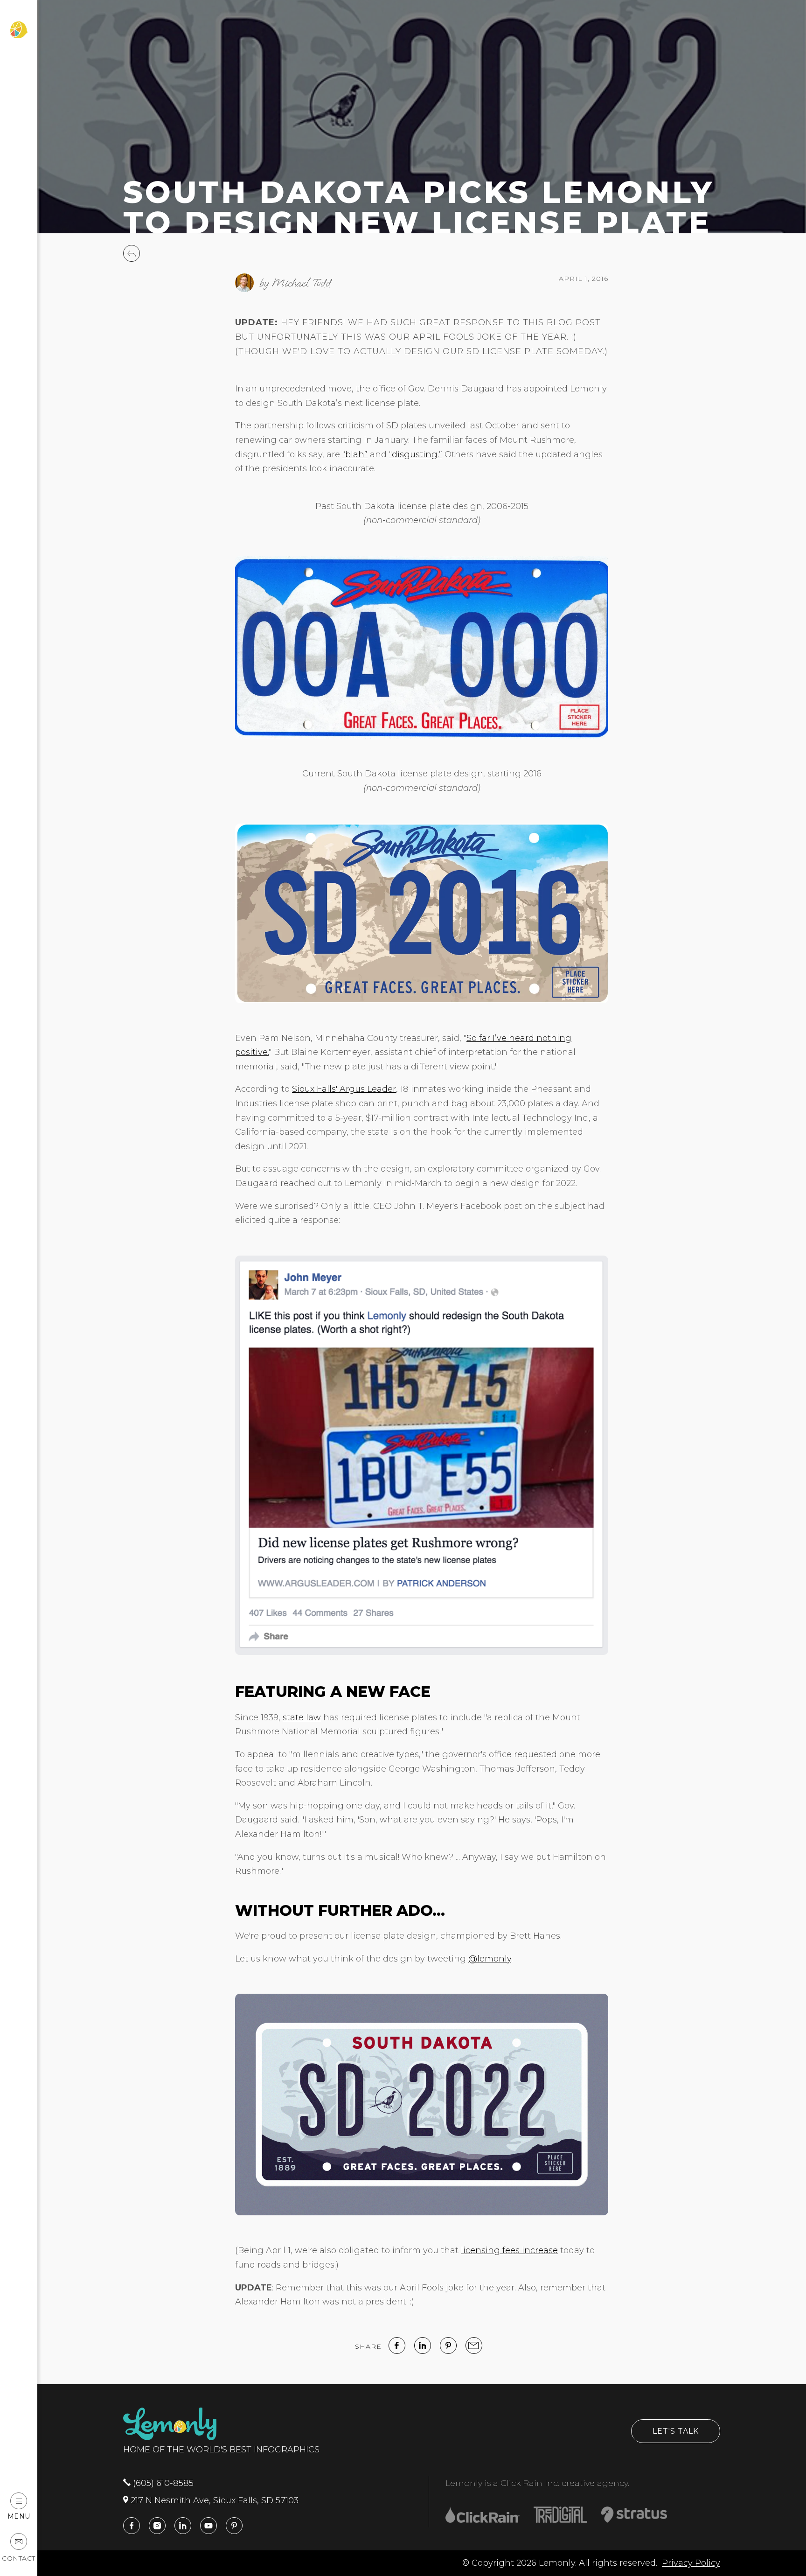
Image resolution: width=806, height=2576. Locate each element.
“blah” (355, 454)
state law (302, 1717)
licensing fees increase (509, 2250)
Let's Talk (676, 2431)
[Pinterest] (448, 2346)
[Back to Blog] (132, 259)
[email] (474, 2346)
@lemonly (490, 1959)
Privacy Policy (691, 2563)
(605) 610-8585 (162, 2483)
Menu (19, 2516)
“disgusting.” (416, 454)
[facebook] (397, 2346)
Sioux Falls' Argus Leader (344, 1089)
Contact (19, 2558)
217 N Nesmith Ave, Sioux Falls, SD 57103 (213, 2500)
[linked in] (423, 2346)
